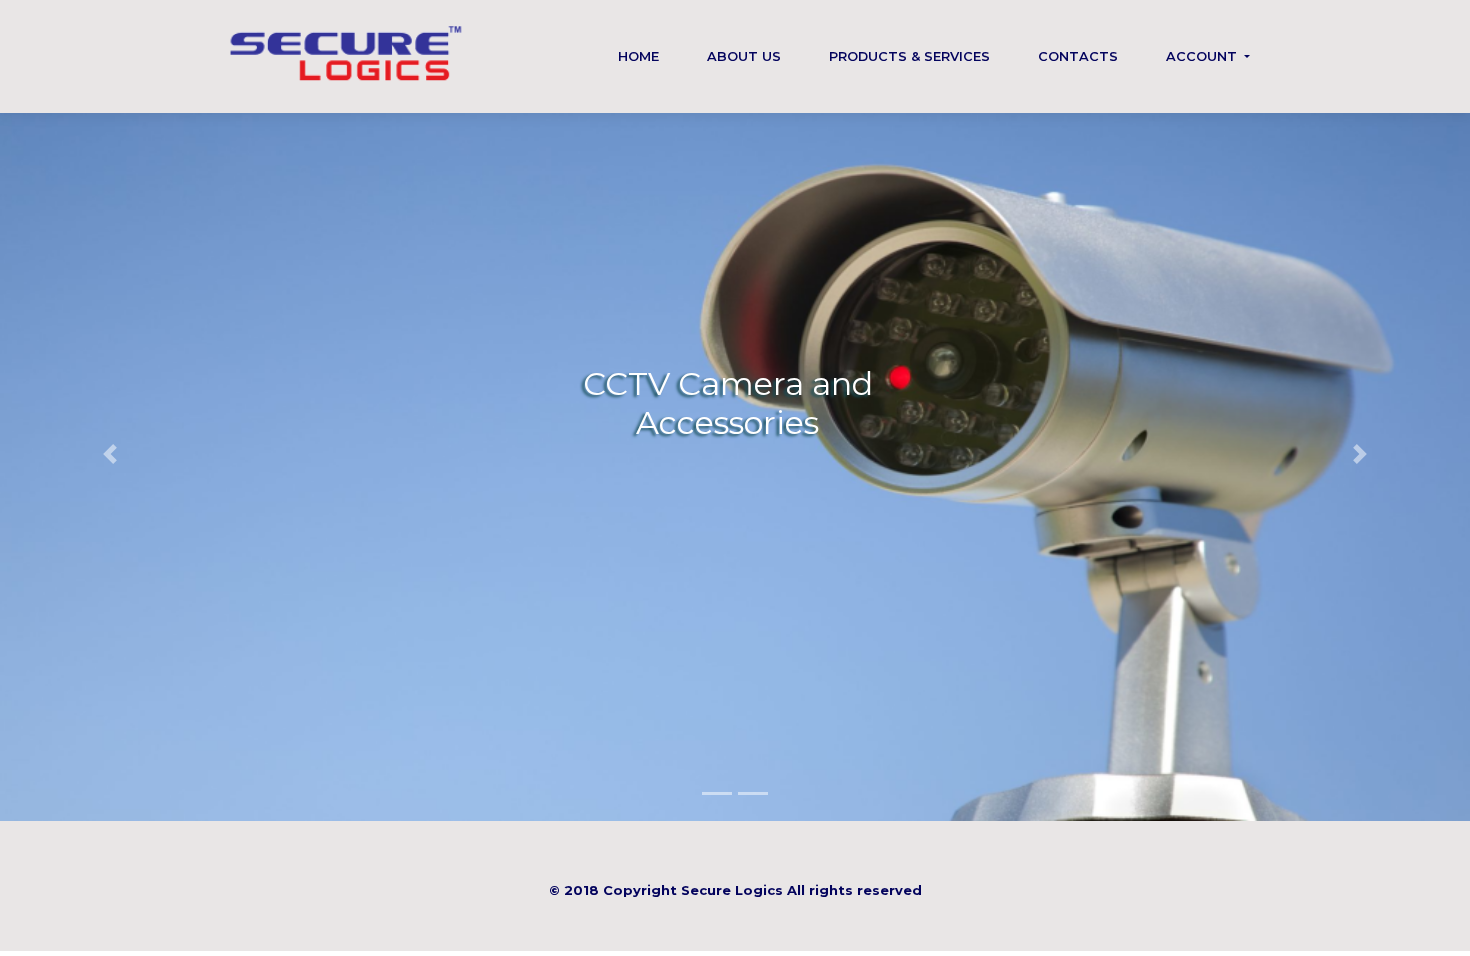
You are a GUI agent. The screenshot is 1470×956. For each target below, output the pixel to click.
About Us (744, 56)
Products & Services (909, 56)
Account (1203, 56)
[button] (110, 453)
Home (638, 56)
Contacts (1078, 56)
